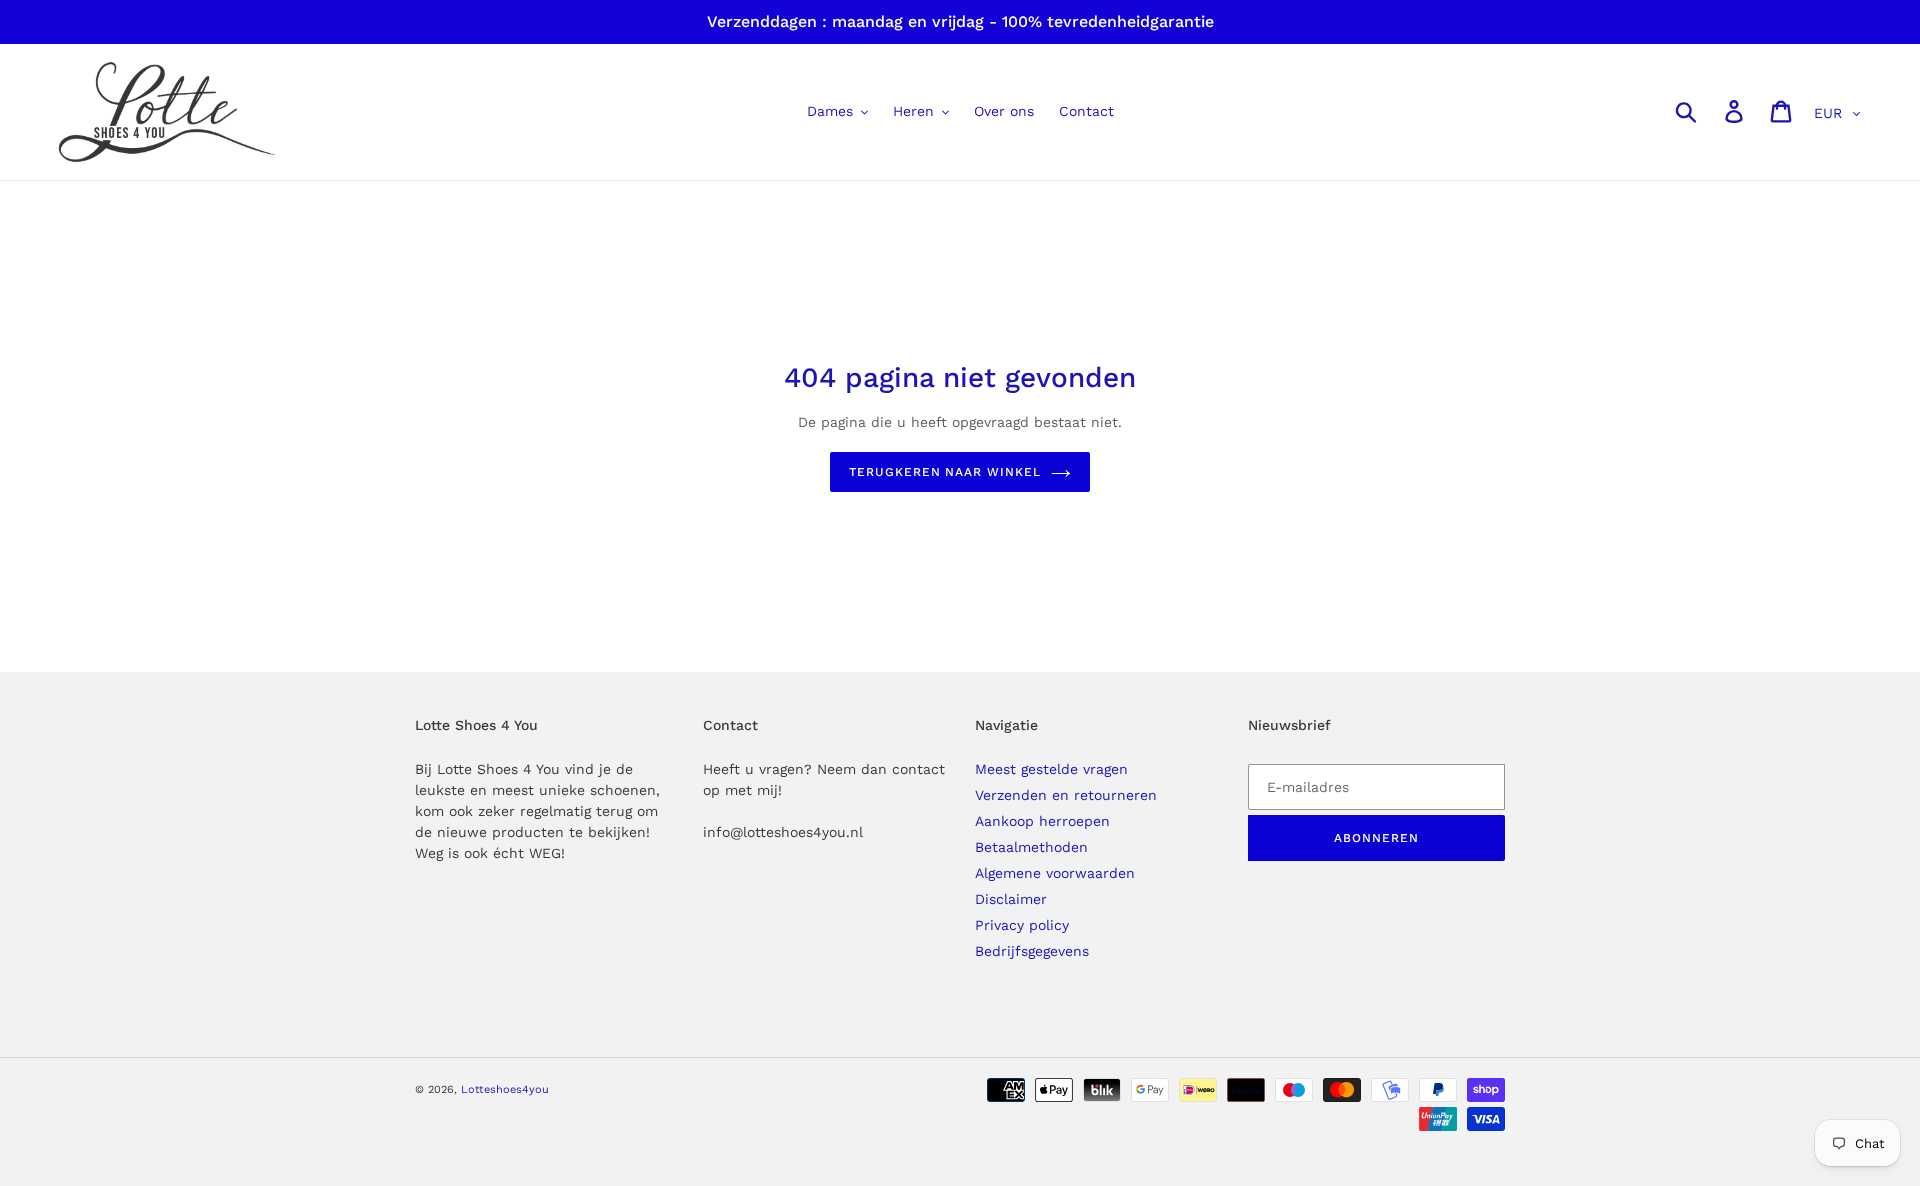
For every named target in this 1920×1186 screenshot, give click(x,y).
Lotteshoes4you (505, 1089)
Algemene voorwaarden (1055, 873)
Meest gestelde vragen (1051, 769)
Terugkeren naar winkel (945, 472)
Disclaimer (1011, 899)
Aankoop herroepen (1042, 821)
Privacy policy (1022, 925)
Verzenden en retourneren (1066, 795)
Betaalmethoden (1031, 847)
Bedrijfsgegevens (1032, 951)
